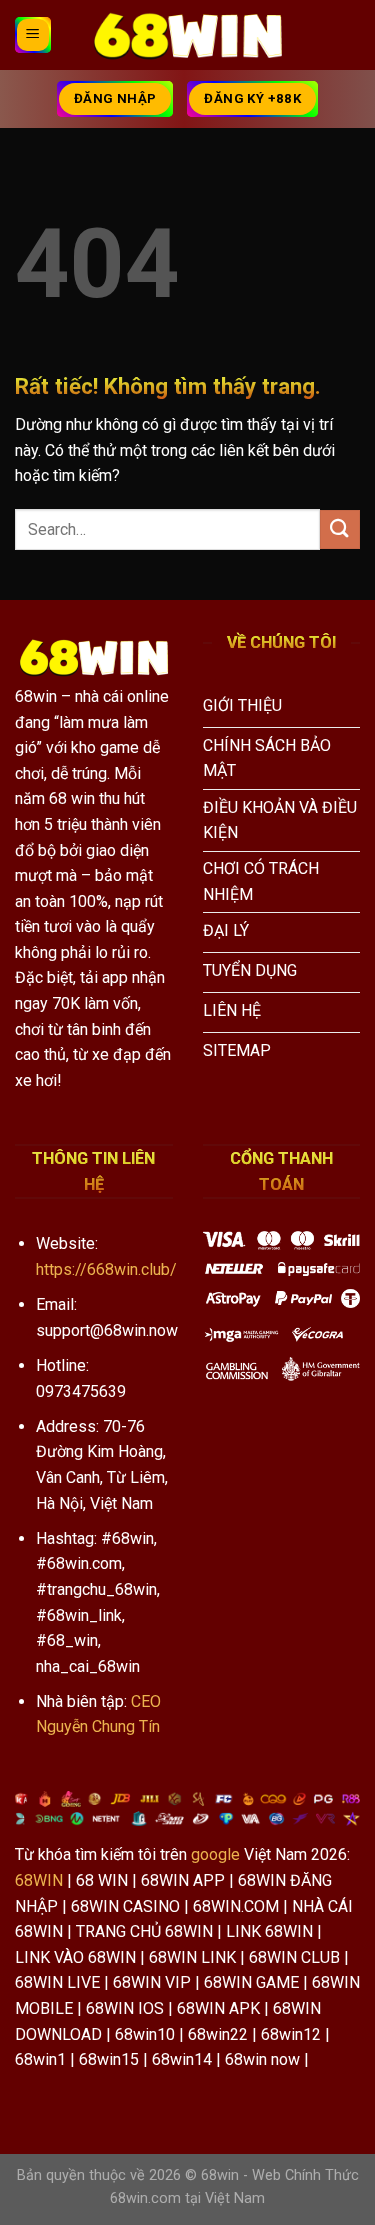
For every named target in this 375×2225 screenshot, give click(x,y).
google (215, 1854)
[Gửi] (340, 529)
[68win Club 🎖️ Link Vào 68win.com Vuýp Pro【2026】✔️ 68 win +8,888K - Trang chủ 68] (188, 35)
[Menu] (33, 35)
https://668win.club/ (106, 1269)
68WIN (39, 1880)
